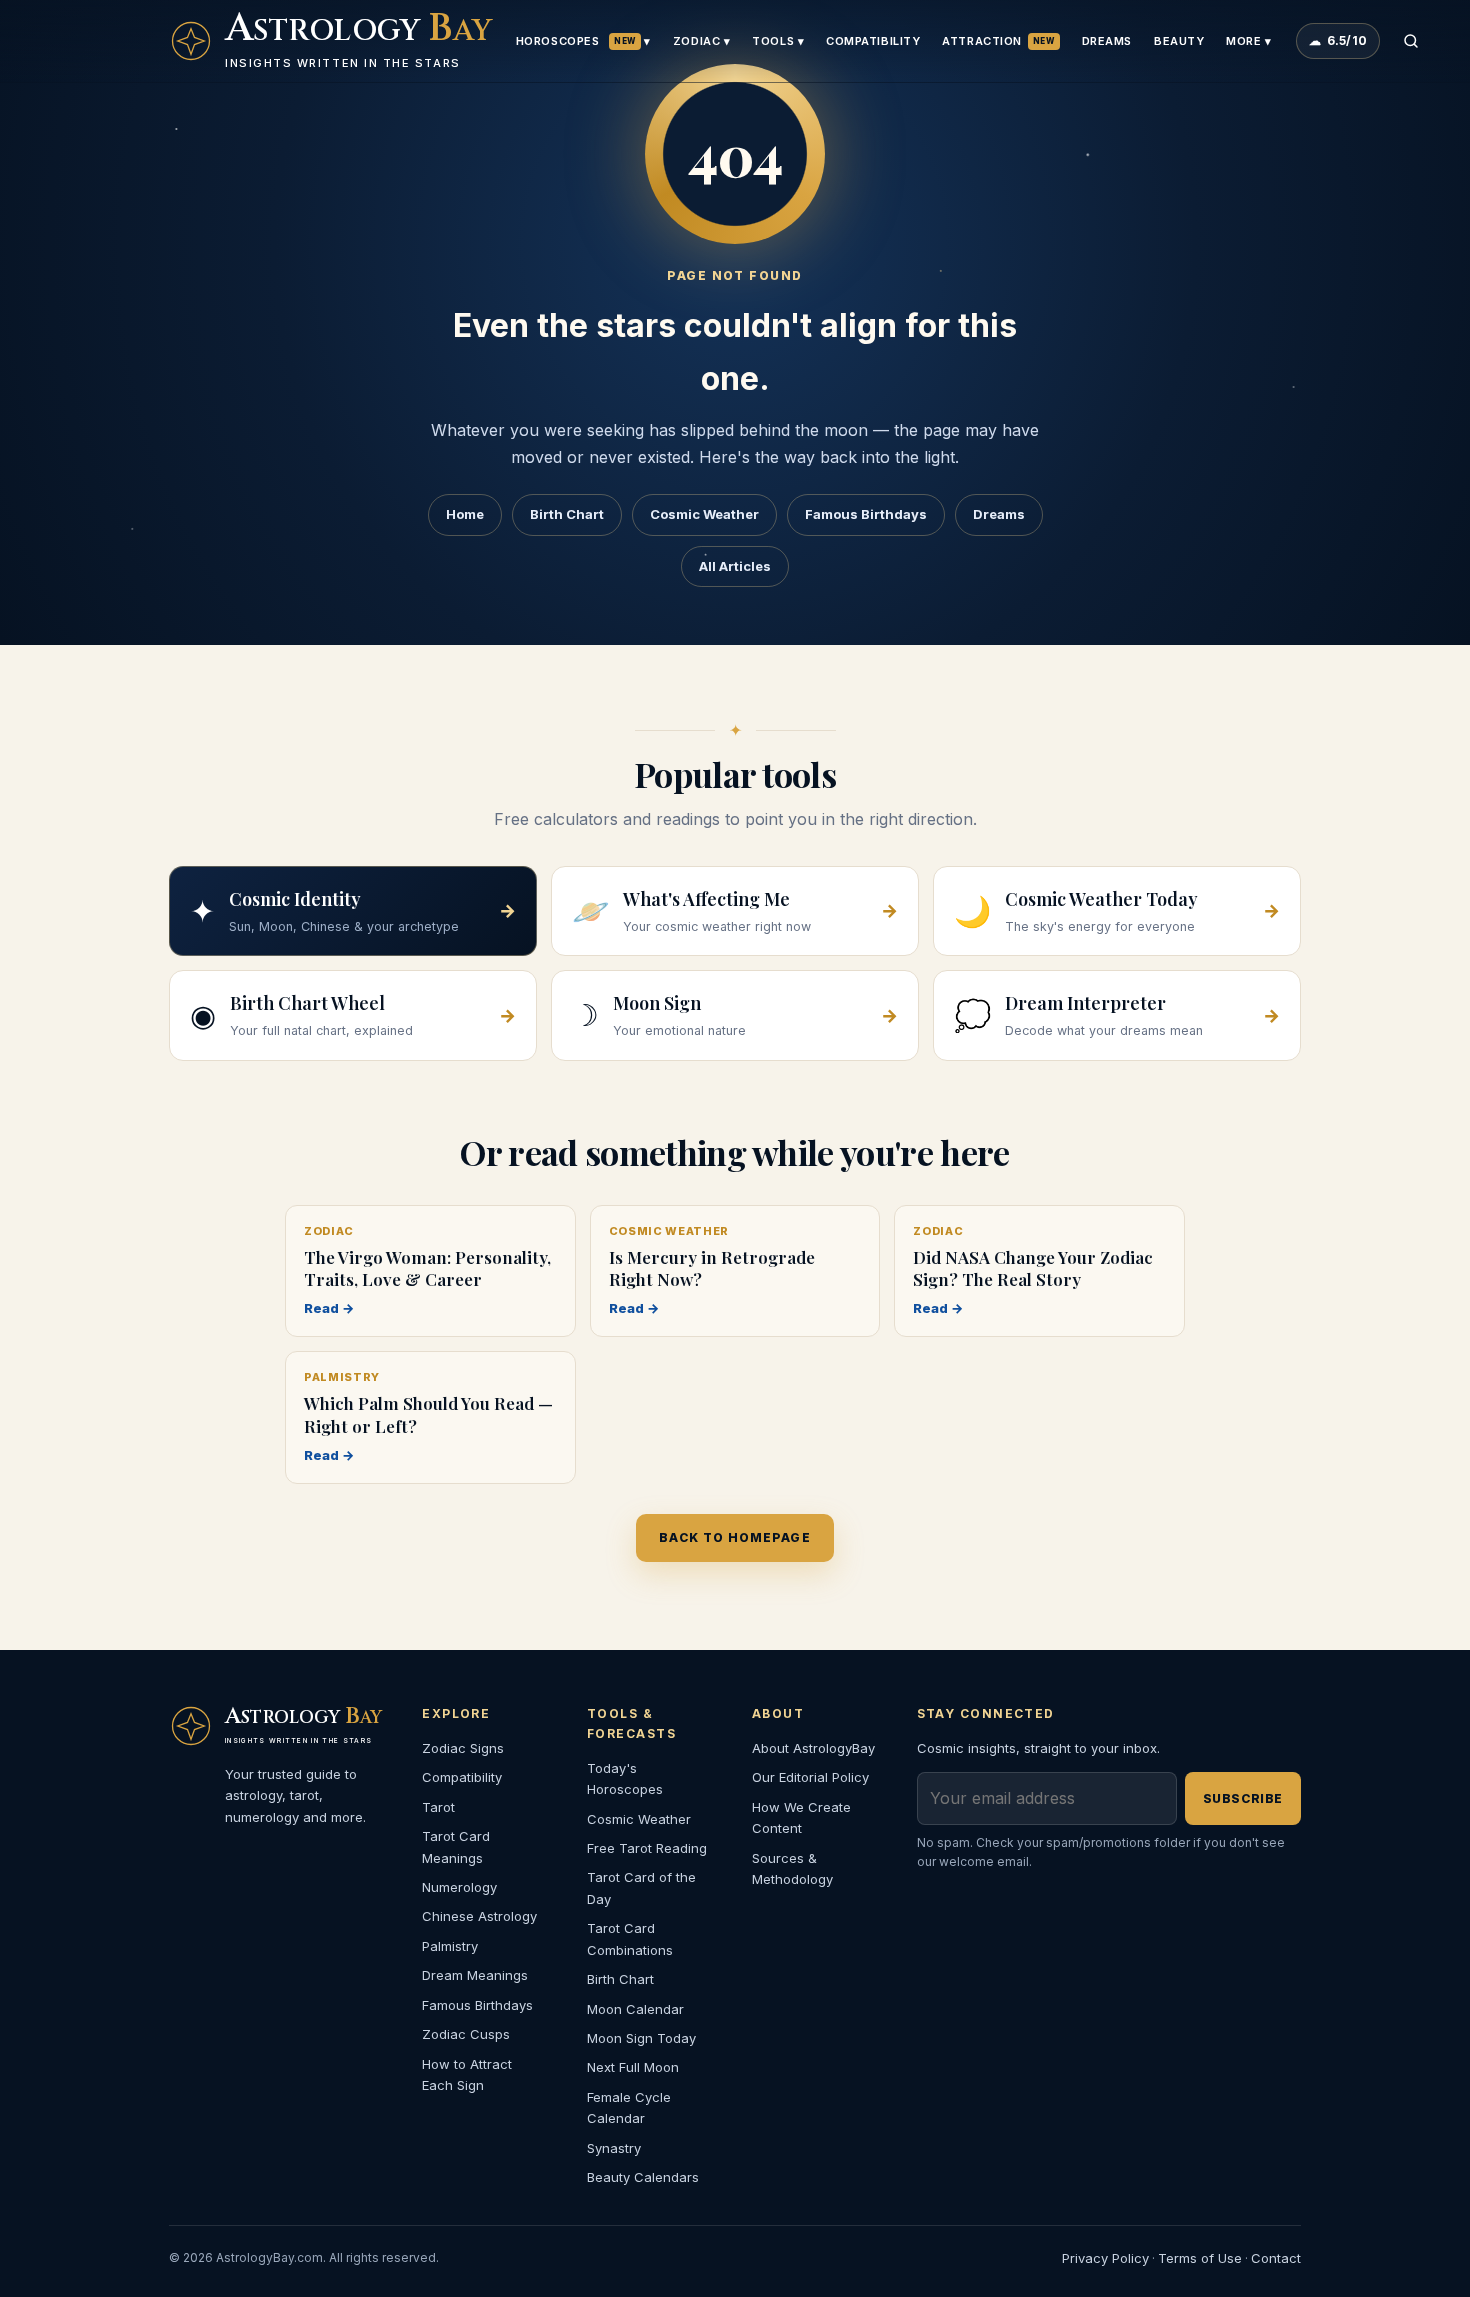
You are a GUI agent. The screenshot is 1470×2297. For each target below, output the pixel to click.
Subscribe (1243, 1798)
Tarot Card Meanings (456, 1846)
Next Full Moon (633, 2067)
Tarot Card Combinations (630, 1938)
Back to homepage (734, 1537)
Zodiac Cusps (466, 2034)
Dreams (1107, 41)
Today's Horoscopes (625, 1778)
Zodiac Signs (463, 1748)
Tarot (438, 1807)
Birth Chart (567, 514)
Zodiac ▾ (701, 41)
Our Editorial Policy (810, 1777)
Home (465, 514)
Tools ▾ (778, 41)
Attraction (998, 41)
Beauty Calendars (643, 2177)
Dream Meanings (475, 1975)
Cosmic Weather (704, 514)
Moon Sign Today (641, 2038)
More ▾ (1248, 41)
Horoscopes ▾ (583, 41)
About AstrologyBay (813, 1748)
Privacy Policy (1105, 2258)
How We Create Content (801, 1817)
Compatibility (873, 41)
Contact (1276, 2258)
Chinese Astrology (479, 1916)
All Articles (735, 566)
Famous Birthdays (866, 514)
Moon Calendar (635, 2009)
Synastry (614, 2148)
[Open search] (1411, 41)
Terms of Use (1200, 2258)
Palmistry (450, 1946)
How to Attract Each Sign (467, 2074)
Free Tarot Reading (647, 1848)
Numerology (459, 1887)
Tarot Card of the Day (641, 1887)
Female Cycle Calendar (629, 2107)
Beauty (1179, 41)
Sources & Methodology (792, 1868)
